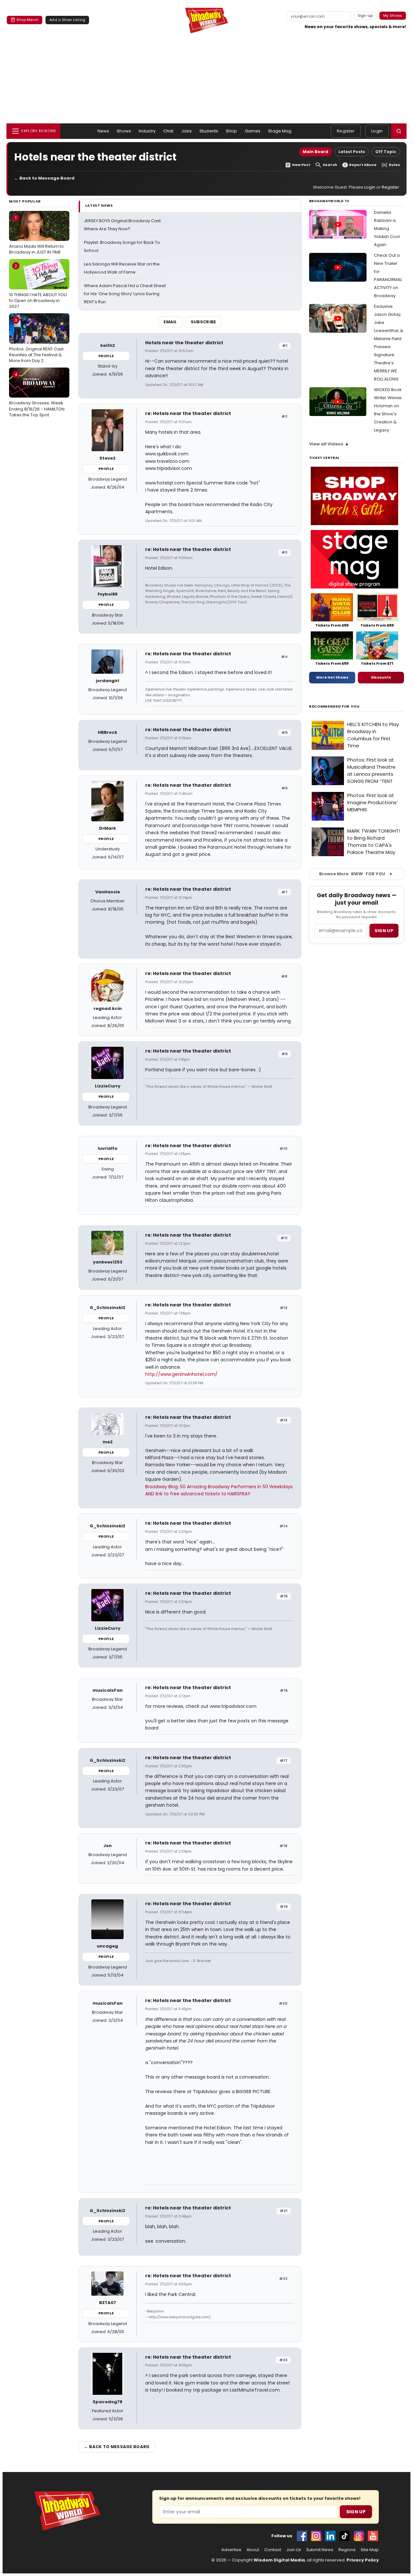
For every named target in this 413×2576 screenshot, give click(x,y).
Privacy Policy (363, 2560)
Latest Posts (352, 152)
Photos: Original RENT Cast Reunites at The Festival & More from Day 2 (36, 340)
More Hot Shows (332, 677)
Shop (232, 131)
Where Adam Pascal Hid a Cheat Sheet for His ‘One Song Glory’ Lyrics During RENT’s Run (125, 294)
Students (209, 131)
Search (330, 165)
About (253, 2550)
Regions (347, 2550)
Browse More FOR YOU (352, 874)
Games (253, 131)
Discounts (381, 677)
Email (170, 322)
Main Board (315, 152)
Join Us (294, 2550)
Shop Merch (27, 20)
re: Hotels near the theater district (188, 413)
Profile (106, 356)
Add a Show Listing (67, 20)
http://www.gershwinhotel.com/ (181, 1374)
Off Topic (386, 152)
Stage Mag (280, 131)
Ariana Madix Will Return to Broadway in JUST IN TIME (36, 235)
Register (346, 131)
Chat (168, 131)
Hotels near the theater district (184, 343)
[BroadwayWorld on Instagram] (316, 2536)
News (103, 131)
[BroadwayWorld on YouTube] (373, 2536)
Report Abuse (363, 165)
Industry (147, 131)
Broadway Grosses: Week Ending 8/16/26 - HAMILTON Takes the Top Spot (37, 395)
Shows (124, 131)
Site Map (370, 2550)
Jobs (187, 131)
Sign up (384, 931)
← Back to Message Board (44, 178)
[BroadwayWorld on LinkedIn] (330, 2536)
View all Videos (326, 444)
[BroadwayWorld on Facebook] (302, 2536)
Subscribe (203, 322)
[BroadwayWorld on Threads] (359, 2536)
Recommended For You (334, 706)
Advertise (231, 2550)
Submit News (320, 2550)
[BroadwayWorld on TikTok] (345, 2536)
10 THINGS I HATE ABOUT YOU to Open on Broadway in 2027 (38, 286)
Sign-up (365, 16)
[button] (399, 131)
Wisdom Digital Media (279, 2560)
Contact (273, 2550)
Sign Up (356, 2512)
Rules (394, 165)
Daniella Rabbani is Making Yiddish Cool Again (387, 229)
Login (377, 131)
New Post (301, 165)
